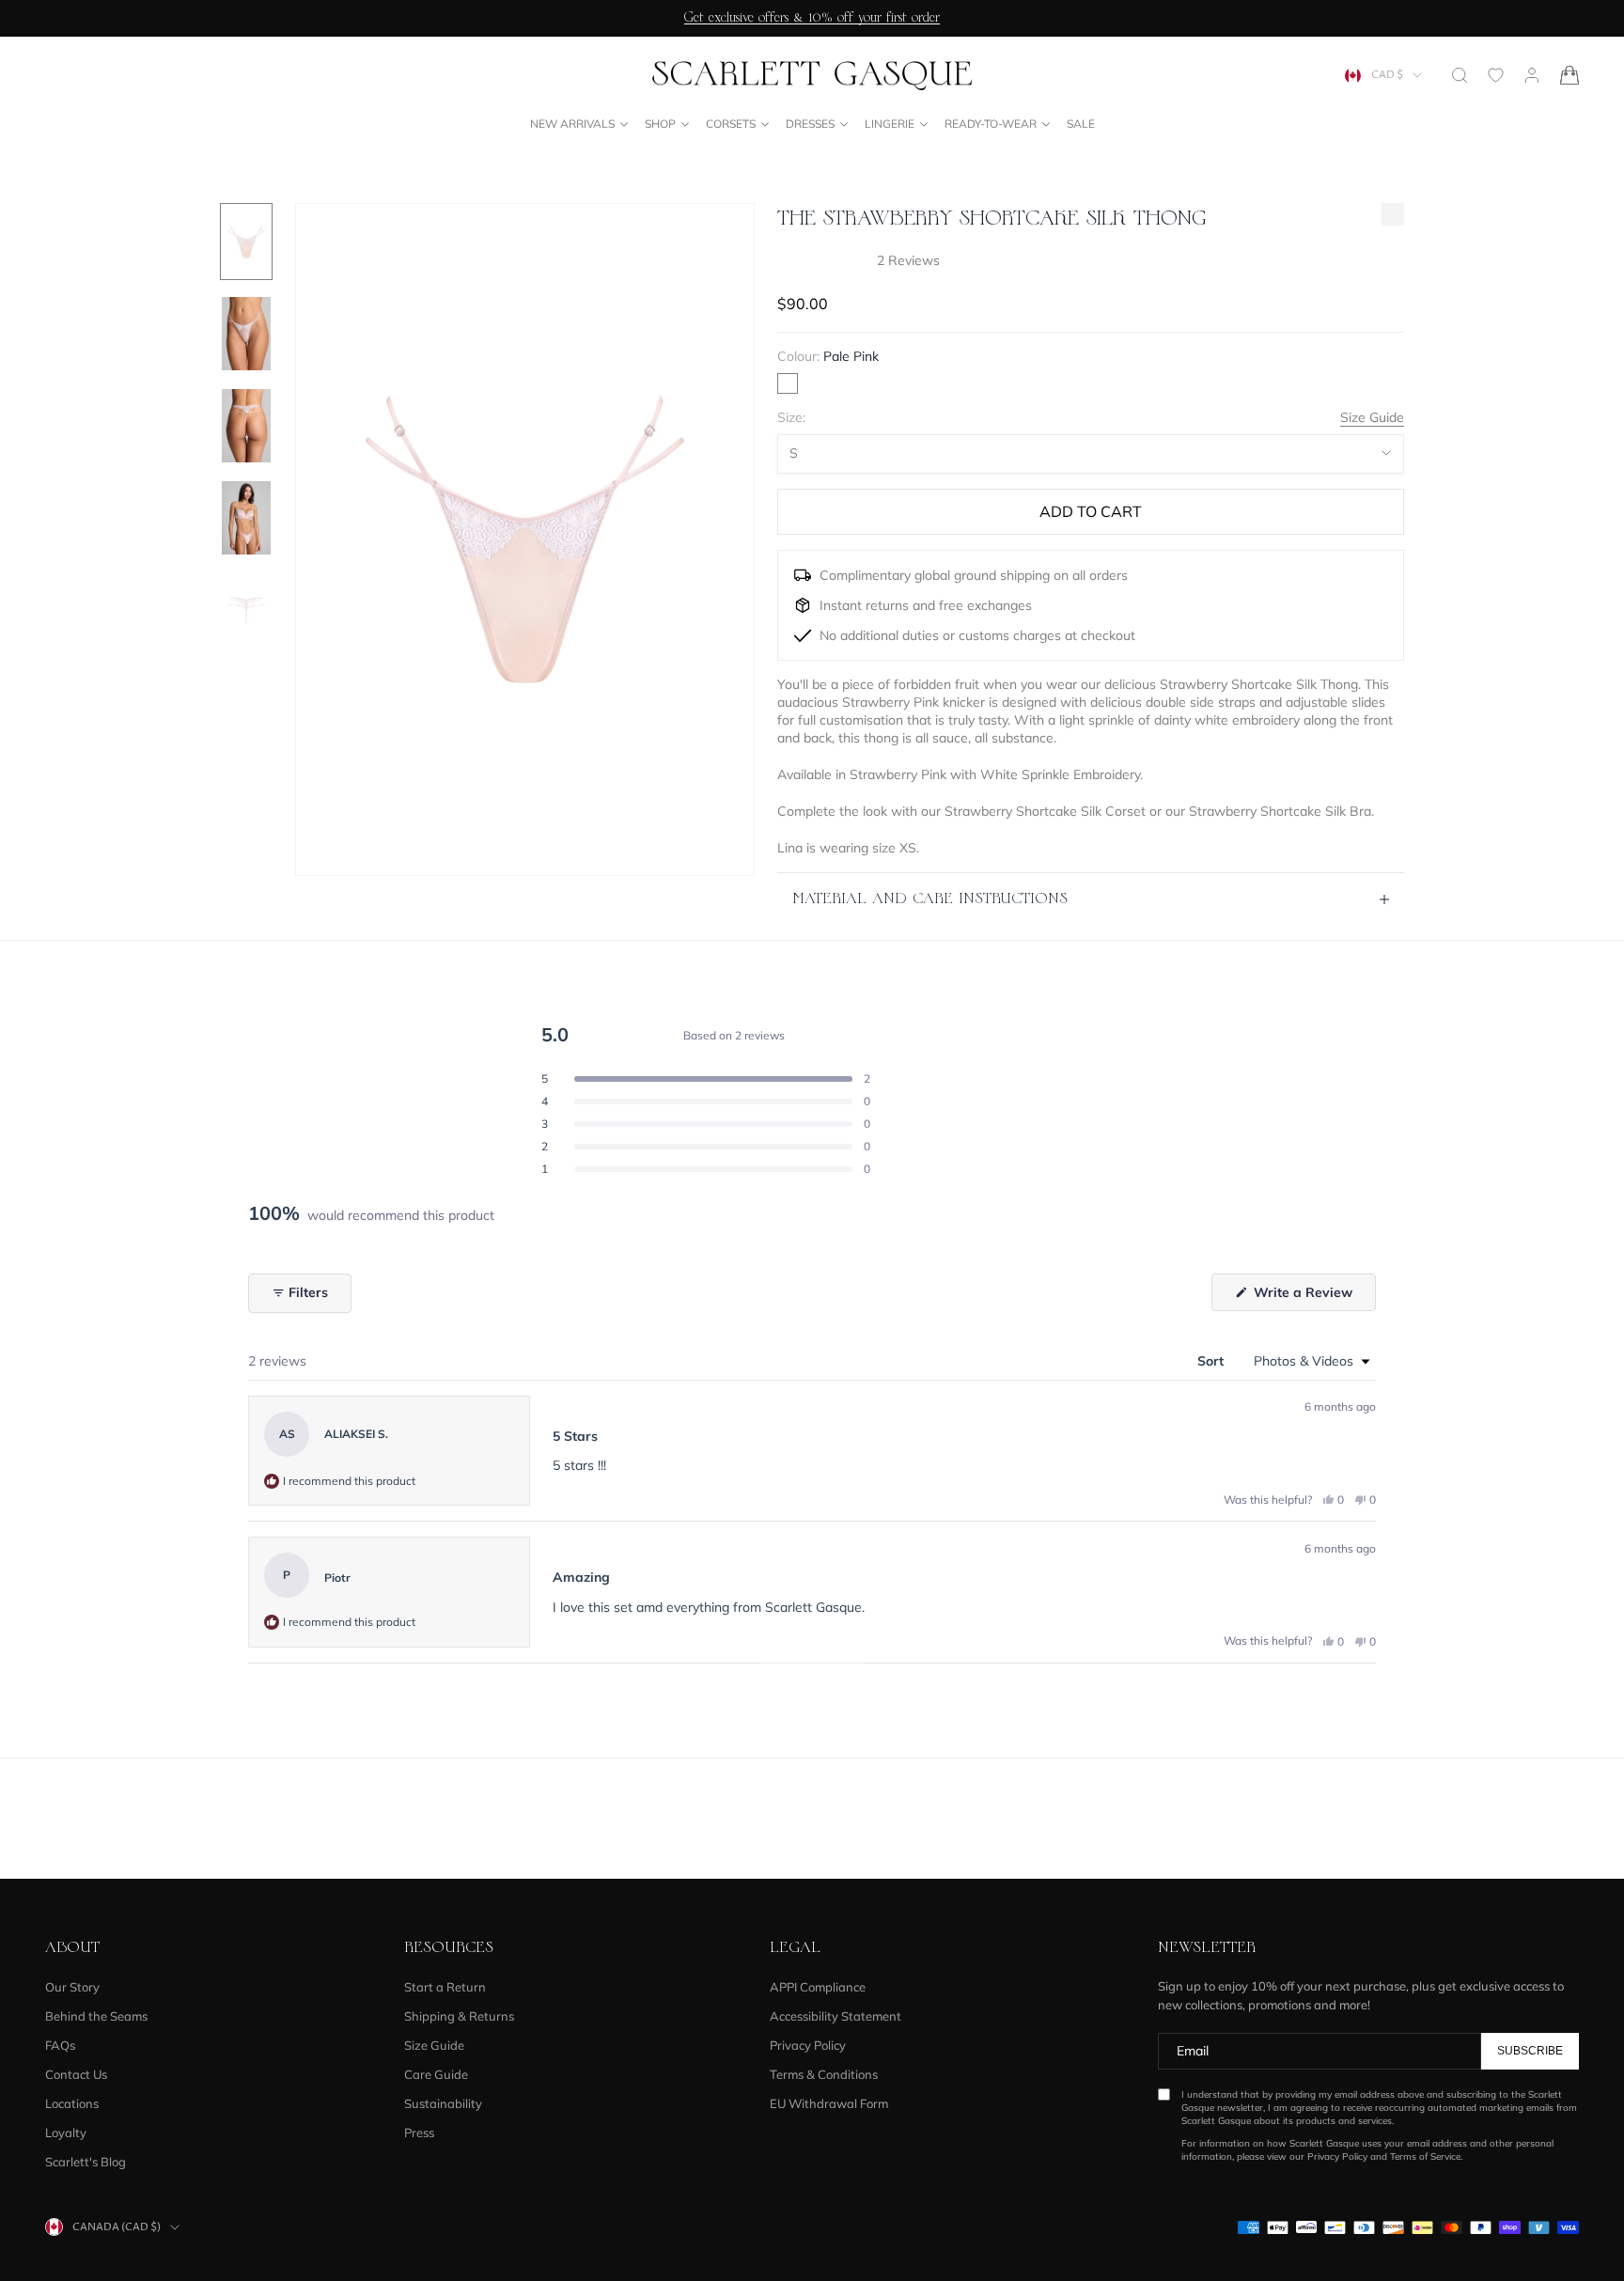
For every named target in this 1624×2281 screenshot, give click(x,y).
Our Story (72, 1987)
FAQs (60, 2045)
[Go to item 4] (246, 518)
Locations (72, 2103)
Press (419, 2133)
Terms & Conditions (824, 2074)
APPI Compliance (818, 1987)
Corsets (731, 124)
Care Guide (436, 2074)
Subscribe (1530, 2051)
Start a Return (445, 1987)
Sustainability (443, 2103)
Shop (660, 124)
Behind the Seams (96, 2016)
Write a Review (1313, 1297)
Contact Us (76, 2074)
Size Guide (1372, 417)
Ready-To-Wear (991, 124)
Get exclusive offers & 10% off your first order (812, 18)
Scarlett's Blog (86, 2162)
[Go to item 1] (246, 242)
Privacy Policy (808, 2045)
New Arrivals (572, 124)
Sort (1212, 1361)
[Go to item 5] (246, 610)
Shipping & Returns (459, 2016)
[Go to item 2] (246, 334)
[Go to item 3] (246, 426)
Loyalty (66, 2133)
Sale (1081, 124)
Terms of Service (1425, 2156)
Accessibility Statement (835, 2016)
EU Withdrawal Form (829, 2103)
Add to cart (1091, 511)
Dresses (810, 124)
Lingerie (890, 124)
